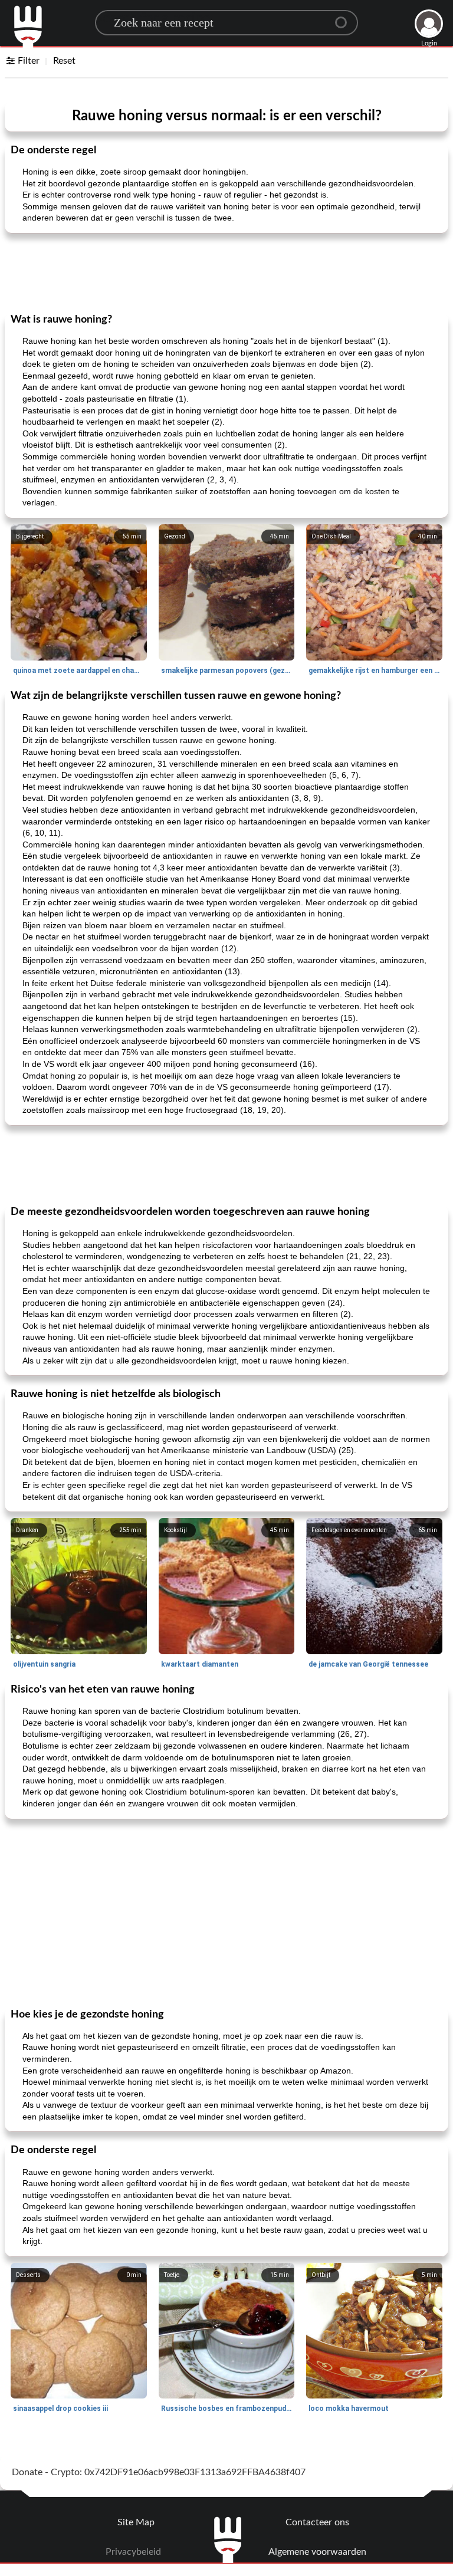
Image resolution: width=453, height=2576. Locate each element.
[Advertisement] (226, 272)
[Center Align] (345, 18)
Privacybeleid (133, 2552)
